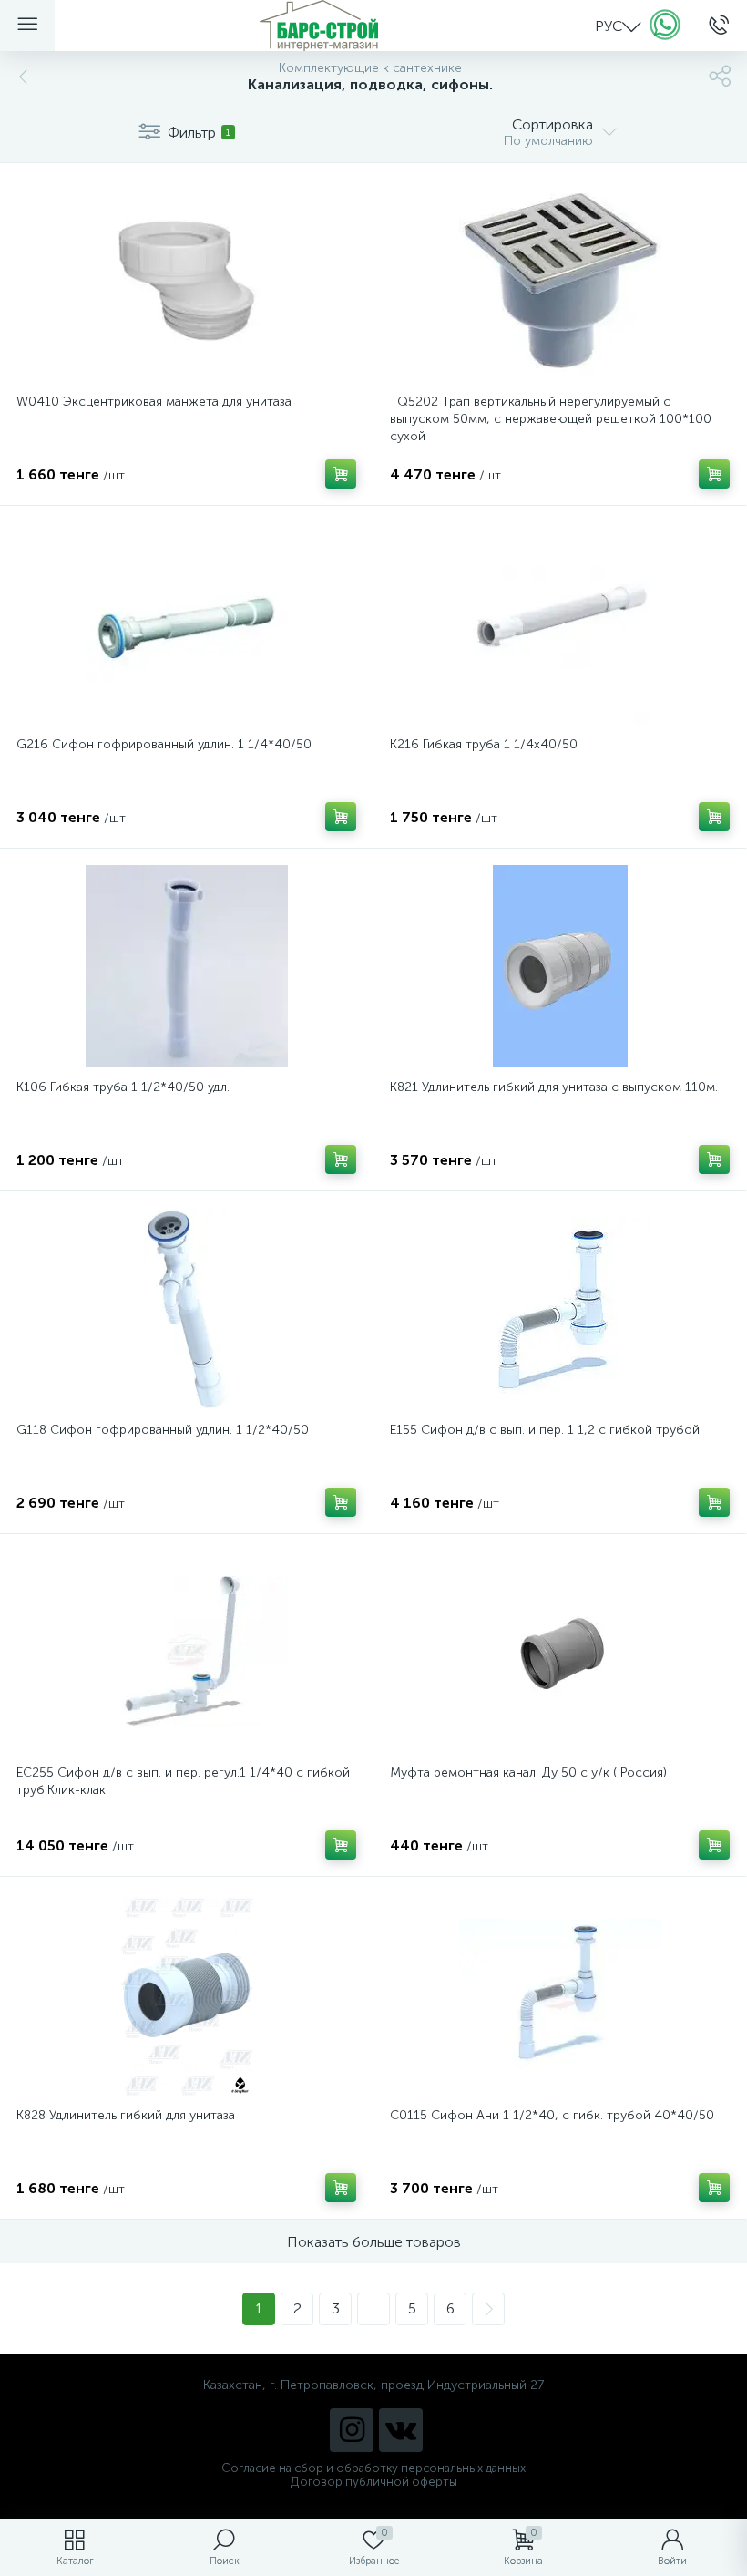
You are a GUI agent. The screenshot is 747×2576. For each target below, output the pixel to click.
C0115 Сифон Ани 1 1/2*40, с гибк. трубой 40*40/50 (552, 2115)
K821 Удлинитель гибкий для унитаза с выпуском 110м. (554, 1087)
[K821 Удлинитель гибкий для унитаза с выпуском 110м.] (560, 966)
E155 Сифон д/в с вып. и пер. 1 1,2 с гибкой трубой (545, 1430)
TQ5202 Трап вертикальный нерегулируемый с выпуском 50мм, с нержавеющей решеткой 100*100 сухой (551, 419)
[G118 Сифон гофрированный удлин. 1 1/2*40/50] (186, 1309)
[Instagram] (352, 2430)
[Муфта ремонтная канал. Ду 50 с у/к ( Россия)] (560, 1652)
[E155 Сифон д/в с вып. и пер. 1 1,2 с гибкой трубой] (560, 1309)
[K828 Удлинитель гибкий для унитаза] (186, 1994)
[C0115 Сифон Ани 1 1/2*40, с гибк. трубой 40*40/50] (560, 1994)
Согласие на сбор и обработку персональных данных (373, 2468)
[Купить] (341, 474)
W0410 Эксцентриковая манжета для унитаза (154, 402)
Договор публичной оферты (374, 2482)
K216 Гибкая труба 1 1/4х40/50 (484, 744)
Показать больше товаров (374, 2242)
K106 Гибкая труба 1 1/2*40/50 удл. (123, 1087)
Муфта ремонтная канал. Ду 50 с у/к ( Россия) (528, 1772)
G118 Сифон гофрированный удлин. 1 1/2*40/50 (163, 1430)
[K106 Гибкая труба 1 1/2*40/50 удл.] (186, 966)
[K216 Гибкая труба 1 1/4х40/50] (560, 623)
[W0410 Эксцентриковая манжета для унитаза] (186, 281)
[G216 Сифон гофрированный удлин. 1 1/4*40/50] (186, 623)
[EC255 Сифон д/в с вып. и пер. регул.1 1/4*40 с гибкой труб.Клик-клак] (186, 1652)
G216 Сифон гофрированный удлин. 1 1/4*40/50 (164, 744)
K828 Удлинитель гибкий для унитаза (126, 2115)
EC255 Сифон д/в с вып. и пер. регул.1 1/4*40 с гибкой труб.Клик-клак (183, 1781)
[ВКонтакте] (401, 2430)
